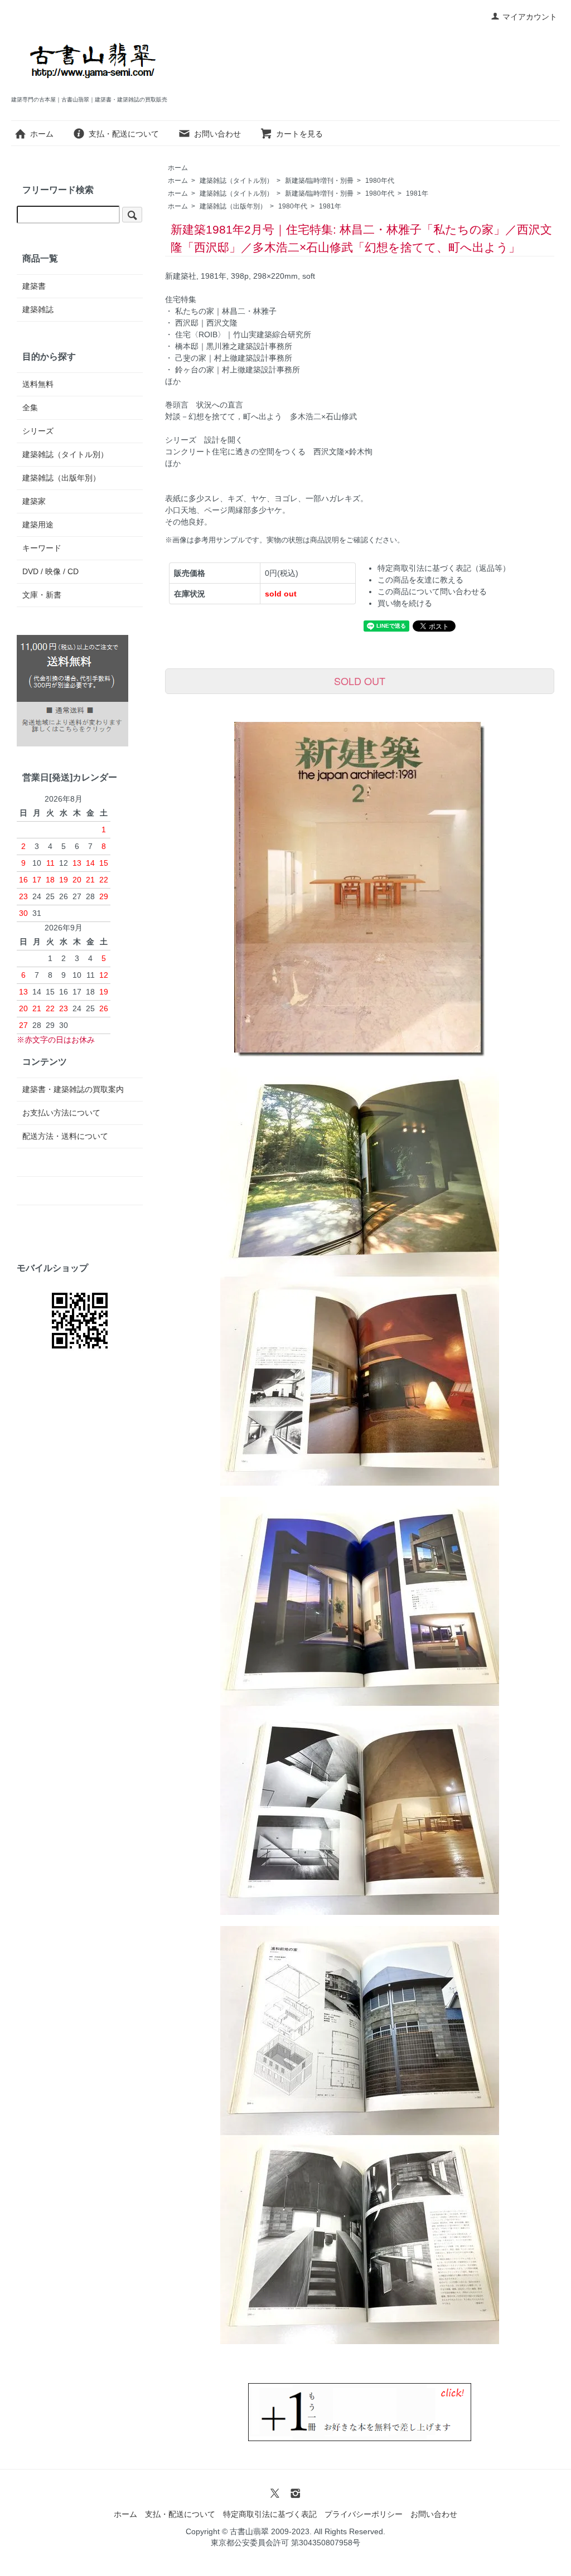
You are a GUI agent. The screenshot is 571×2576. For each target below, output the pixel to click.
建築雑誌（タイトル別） (236, 181)
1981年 (417, 193)
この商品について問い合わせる (432, 591)
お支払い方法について (61, 1113)
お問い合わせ (217, 134)
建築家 (34, 501)
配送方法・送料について (65, 1136)
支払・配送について (124, 134)
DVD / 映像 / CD (50, 571)
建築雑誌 (38, 309)
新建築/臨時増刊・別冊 (319, 181)
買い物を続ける (405, 603)
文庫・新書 (42, 595)
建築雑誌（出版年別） (233, 206)
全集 (30, 407)
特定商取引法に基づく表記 (270, 2514)
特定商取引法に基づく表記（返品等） (444, 568)
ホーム (42, 134)
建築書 (34, 286)
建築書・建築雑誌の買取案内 (73, 1089)
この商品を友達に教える (420, 580)
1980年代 (380, 181)
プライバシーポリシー (364, 2514)
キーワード (42, 548)
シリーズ (38, 431)
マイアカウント (530, 17)
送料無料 (38, 384)
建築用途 (38, 525)
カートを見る (299, 134)
